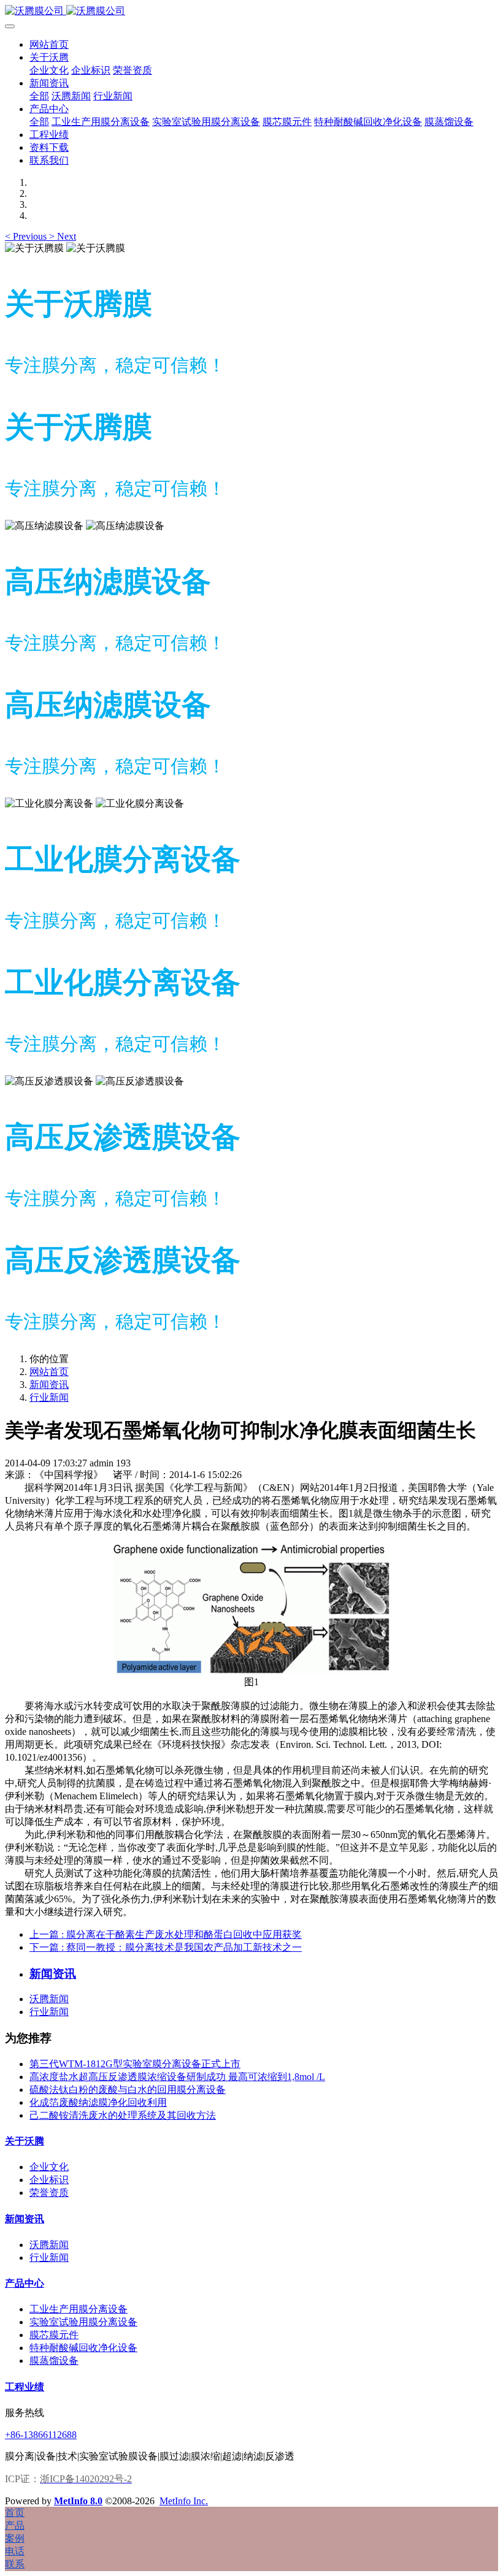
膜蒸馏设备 (54, 2361)
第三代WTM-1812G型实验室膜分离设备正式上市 (135, 2064)
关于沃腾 (25, 2141)
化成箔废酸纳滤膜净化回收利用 (98, 2102)
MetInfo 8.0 (78, 2501)
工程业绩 (25, 2387)
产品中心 (25, 2283)
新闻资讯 (49, 1385)
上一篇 (166, 1934)
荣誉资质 (49, 2193)
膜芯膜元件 (54, 2335)
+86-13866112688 (41, 2435)
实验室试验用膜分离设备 (83, 2322)
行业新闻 (49, 1397)
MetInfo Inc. (184, 2501)
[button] (27, 236)
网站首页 (49, 44)
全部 (39, 96)
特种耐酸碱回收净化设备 (83, 2348)
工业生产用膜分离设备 (79, 2309)
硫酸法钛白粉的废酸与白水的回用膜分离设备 (128, 2090)
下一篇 (166, 1947)
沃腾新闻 (49, 1999)
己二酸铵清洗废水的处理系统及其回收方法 (123, 2115)
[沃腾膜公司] (251, 11)
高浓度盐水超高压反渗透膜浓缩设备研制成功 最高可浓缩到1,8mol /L (177, 2077)
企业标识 (49, 2180)
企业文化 (49, 2167)
